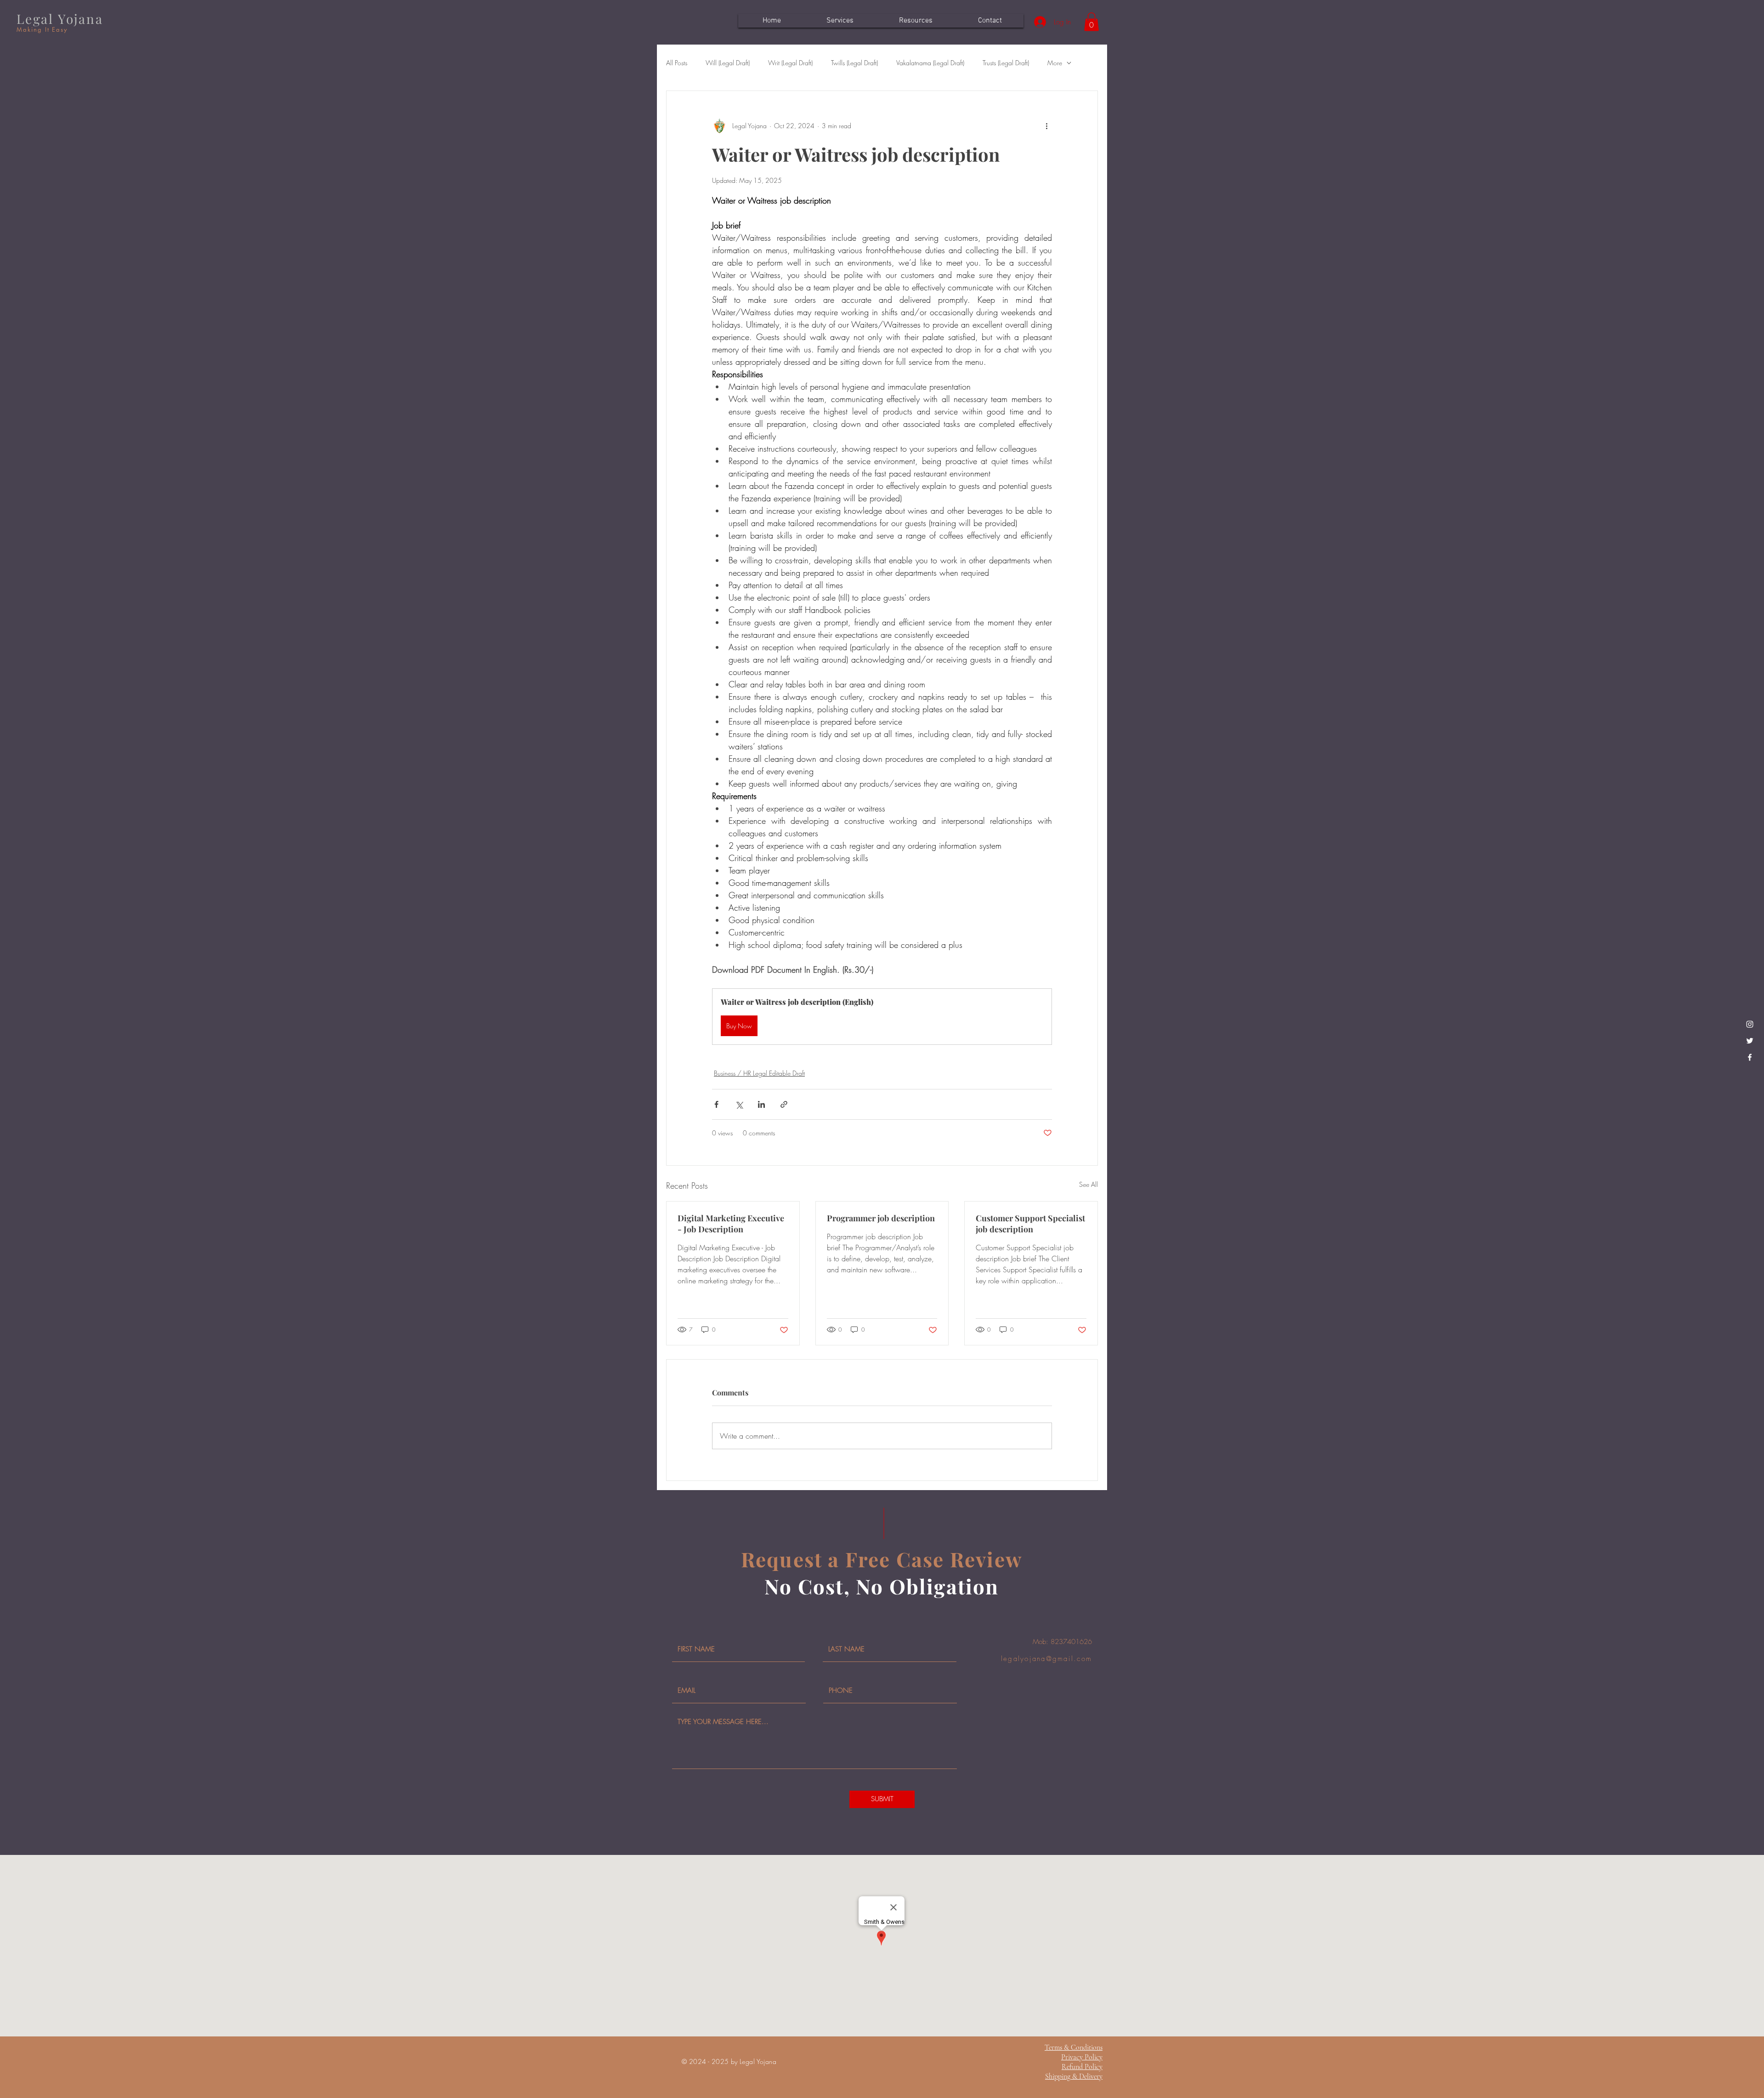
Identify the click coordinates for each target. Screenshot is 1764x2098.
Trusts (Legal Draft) (1006, 63)
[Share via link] (784, 1104)
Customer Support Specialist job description (1030, 1224)
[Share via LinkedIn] (761, 1104)
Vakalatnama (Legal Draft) (930, 63)
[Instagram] (1750, 1024)
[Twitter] (1750, 1041)
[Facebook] (1750, 1057)
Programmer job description (881, 1218)
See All (1088, 1184)
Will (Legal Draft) (728, 63)
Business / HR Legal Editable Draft (759, 1073)
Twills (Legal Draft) (854, 63)
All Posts (677, 63)
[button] (1091, 22)
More (1055, 63)
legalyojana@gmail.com (1046, 1659)
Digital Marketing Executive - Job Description (731, 1224)
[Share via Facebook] (716, 1104)
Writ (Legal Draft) (790, 63)
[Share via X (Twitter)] (739, 1104)
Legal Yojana (60, 19)
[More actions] (1046, 126)
